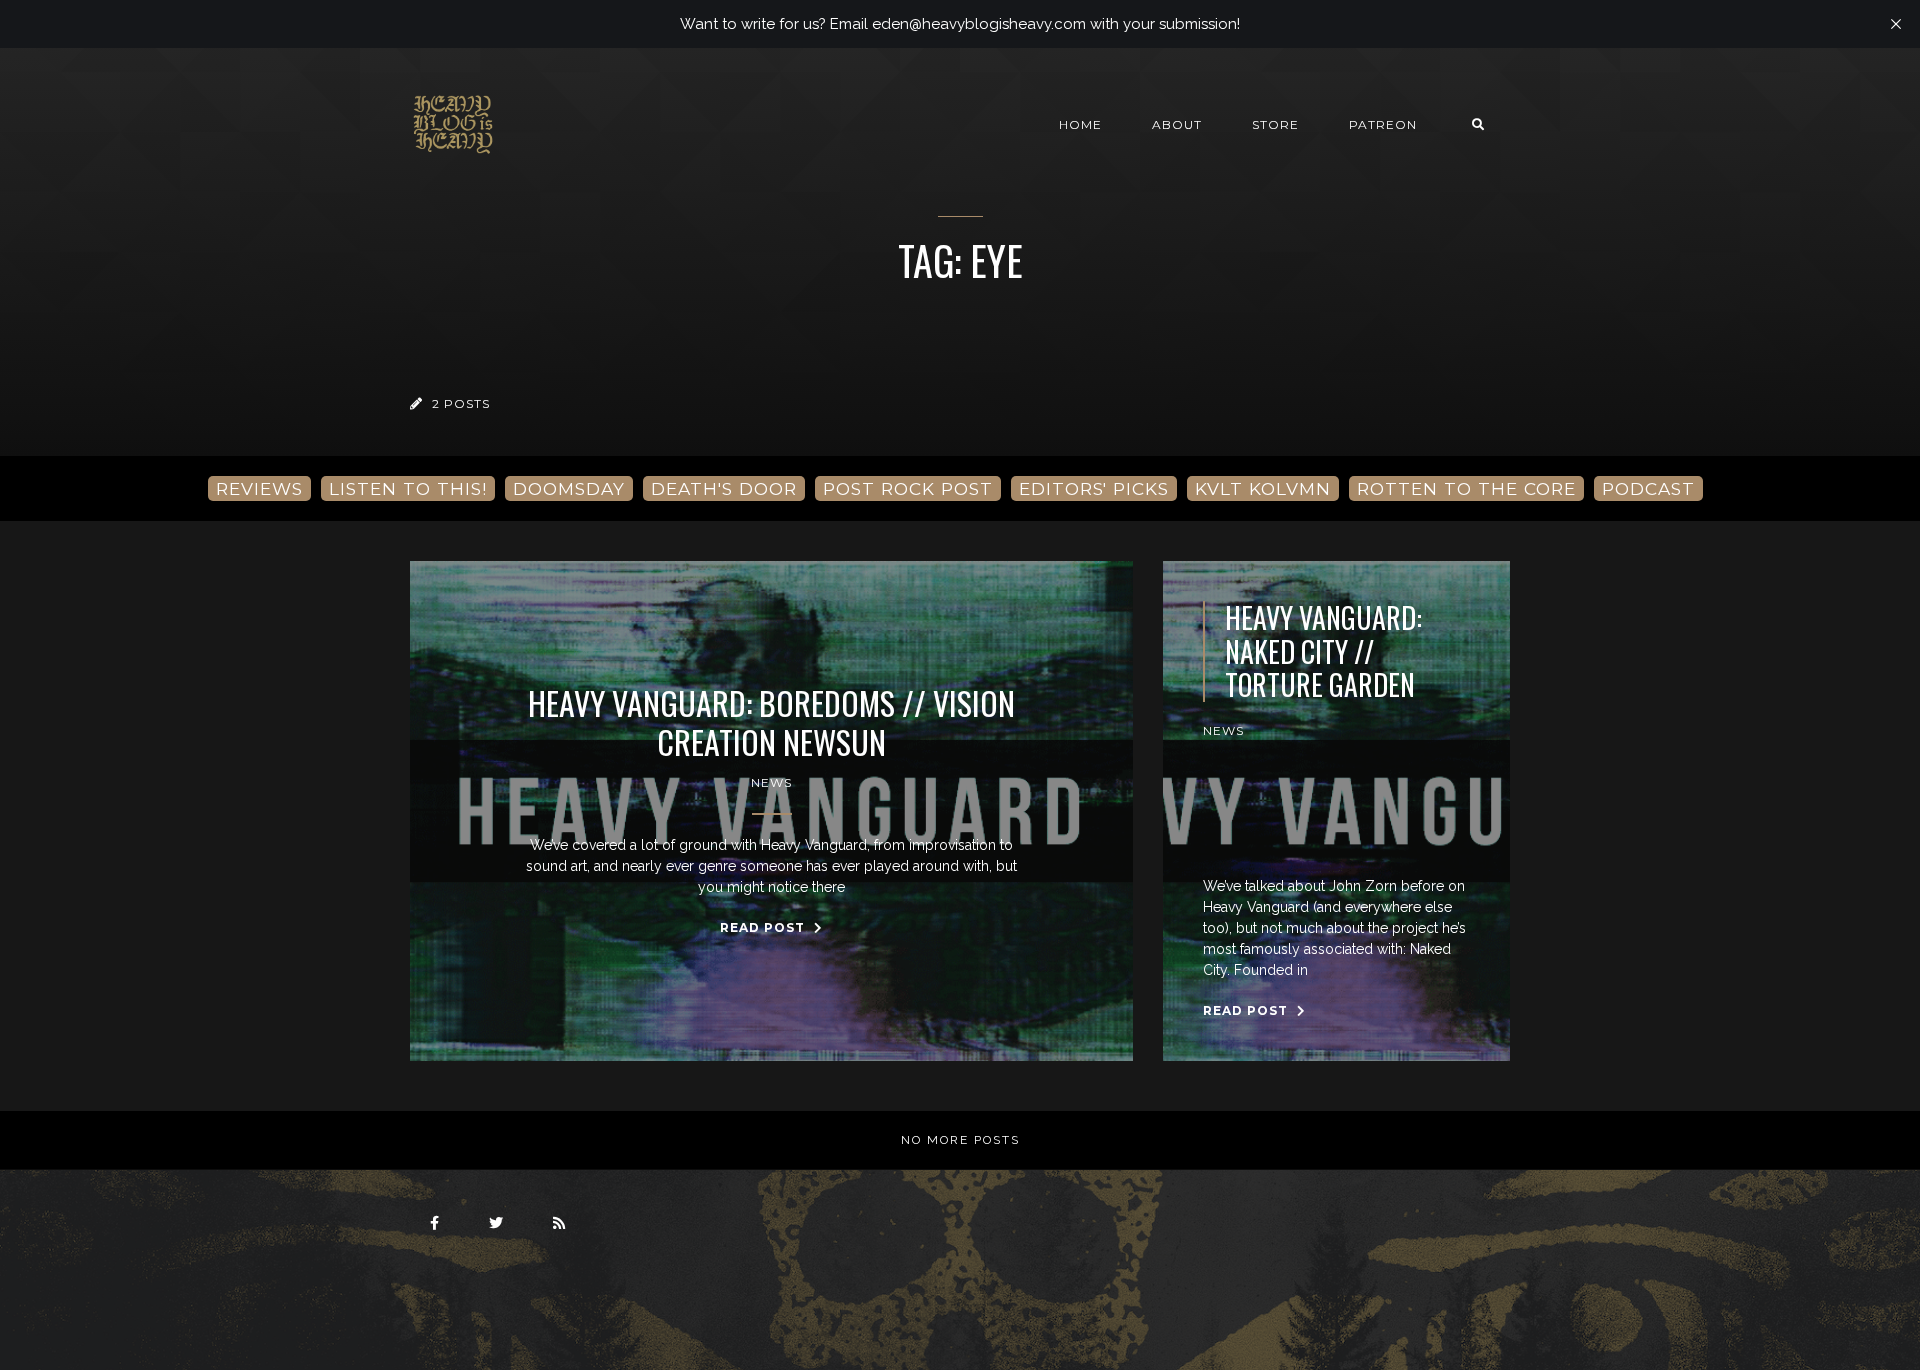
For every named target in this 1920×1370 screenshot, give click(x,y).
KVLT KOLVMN (1263, 488)
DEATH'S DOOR (724, 488)
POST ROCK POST (908, 488)
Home (1080, 124)
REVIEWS (259, 488)
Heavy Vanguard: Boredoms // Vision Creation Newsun (771, 722)
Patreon (1383, 124)
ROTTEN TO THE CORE (1466, 488)
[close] (1896, 24)
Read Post (764, 927)
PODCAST (1648, 488)
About (1177, 124)
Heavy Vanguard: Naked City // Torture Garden (1323, 651)
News (771, 782)
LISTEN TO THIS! (408, 488)
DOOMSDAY (569, 488)
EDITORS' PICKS (1094, 488)
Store (1275, 124)
